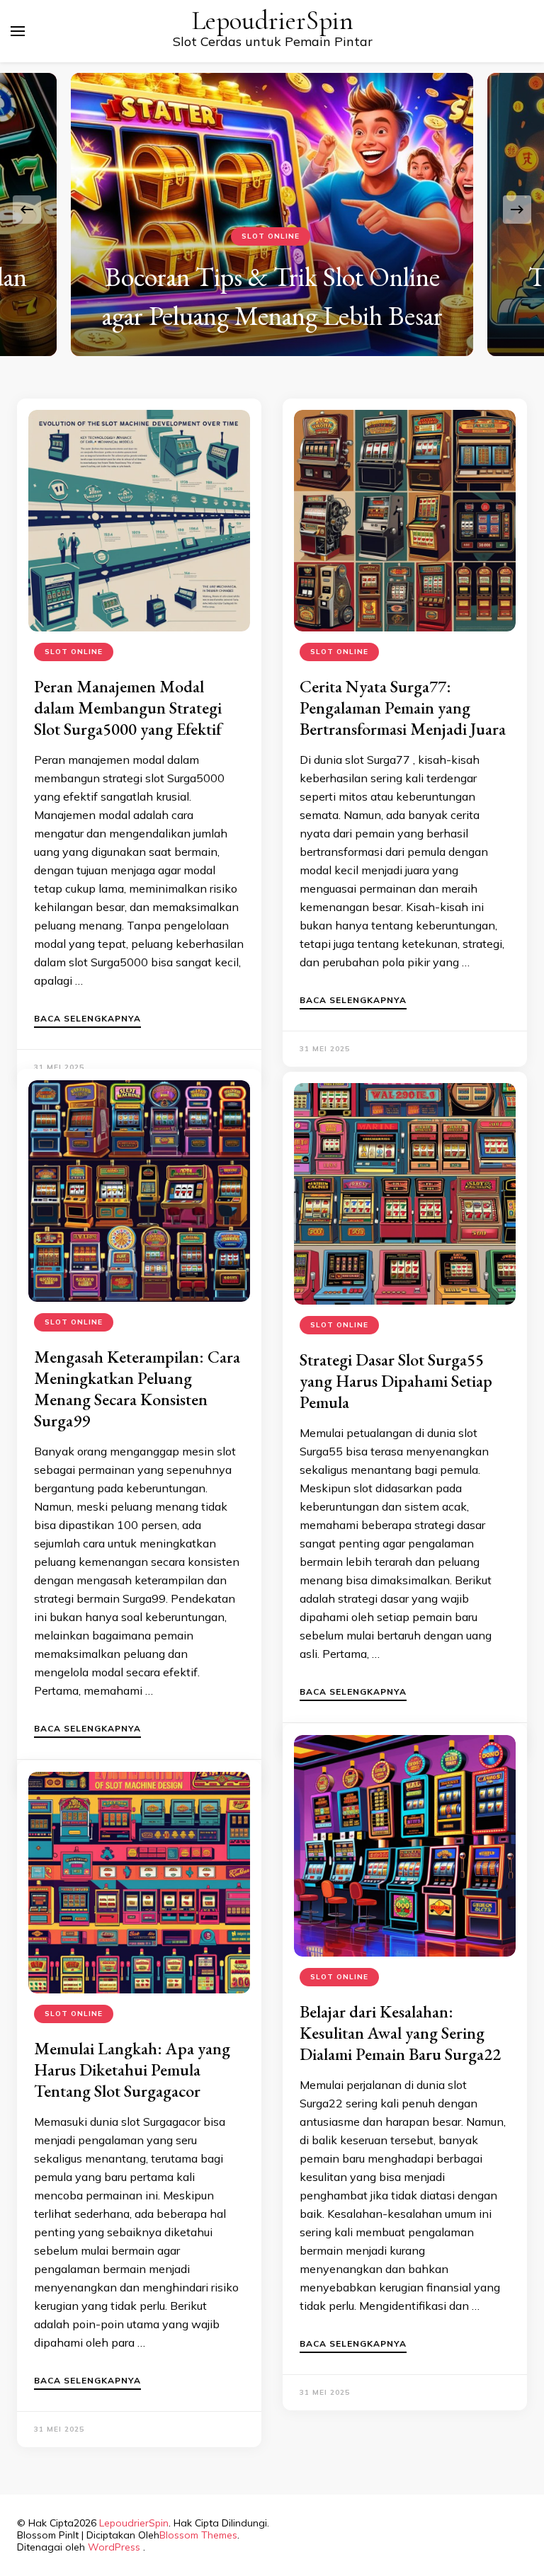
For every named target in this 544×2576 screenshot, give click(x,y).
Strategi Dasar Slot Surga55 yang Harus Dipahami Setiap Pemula (396, 1381)
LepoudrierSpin (273, 21)
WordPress (114, 2547)
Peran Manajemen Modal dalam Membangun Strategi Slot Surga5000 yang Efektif (128, 708)
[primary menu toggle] (18, 31)
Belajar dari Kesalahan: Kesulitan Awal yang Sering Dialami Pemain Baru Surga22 (400, 2033)
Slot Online (271, 236)
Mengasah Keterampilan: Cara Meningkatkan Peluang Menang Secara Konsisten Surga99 (137, 1389)
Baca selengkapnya (87, 1019)
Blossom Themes (198, 2535)
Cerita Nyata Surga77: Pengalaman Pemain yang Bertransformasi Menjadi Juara (403, 708)
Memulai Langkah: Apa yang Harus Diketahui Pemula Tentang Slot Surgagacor (132, 2070)
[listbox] (272, 209)
